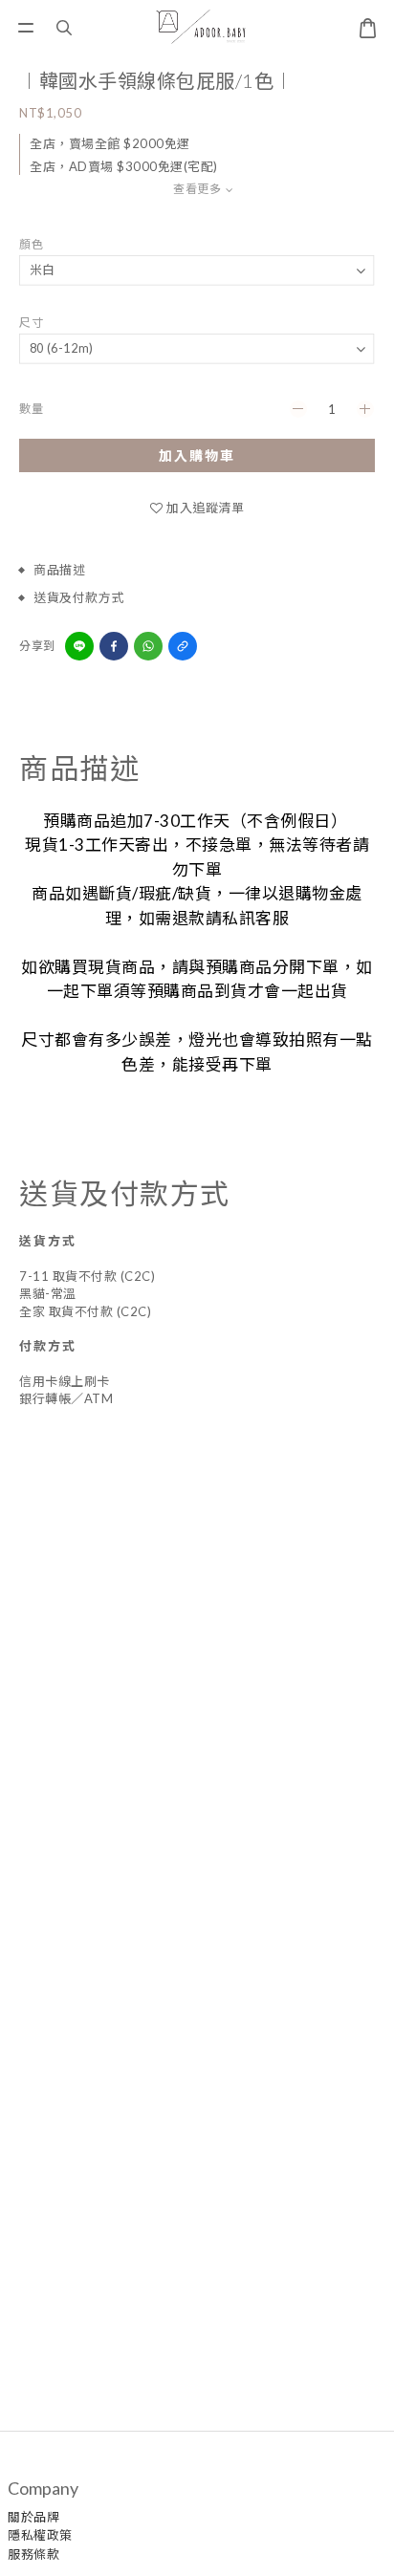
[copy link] (183, 646)
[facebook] (114, 646)
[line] (79, 646)
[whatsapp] (148, 646)
